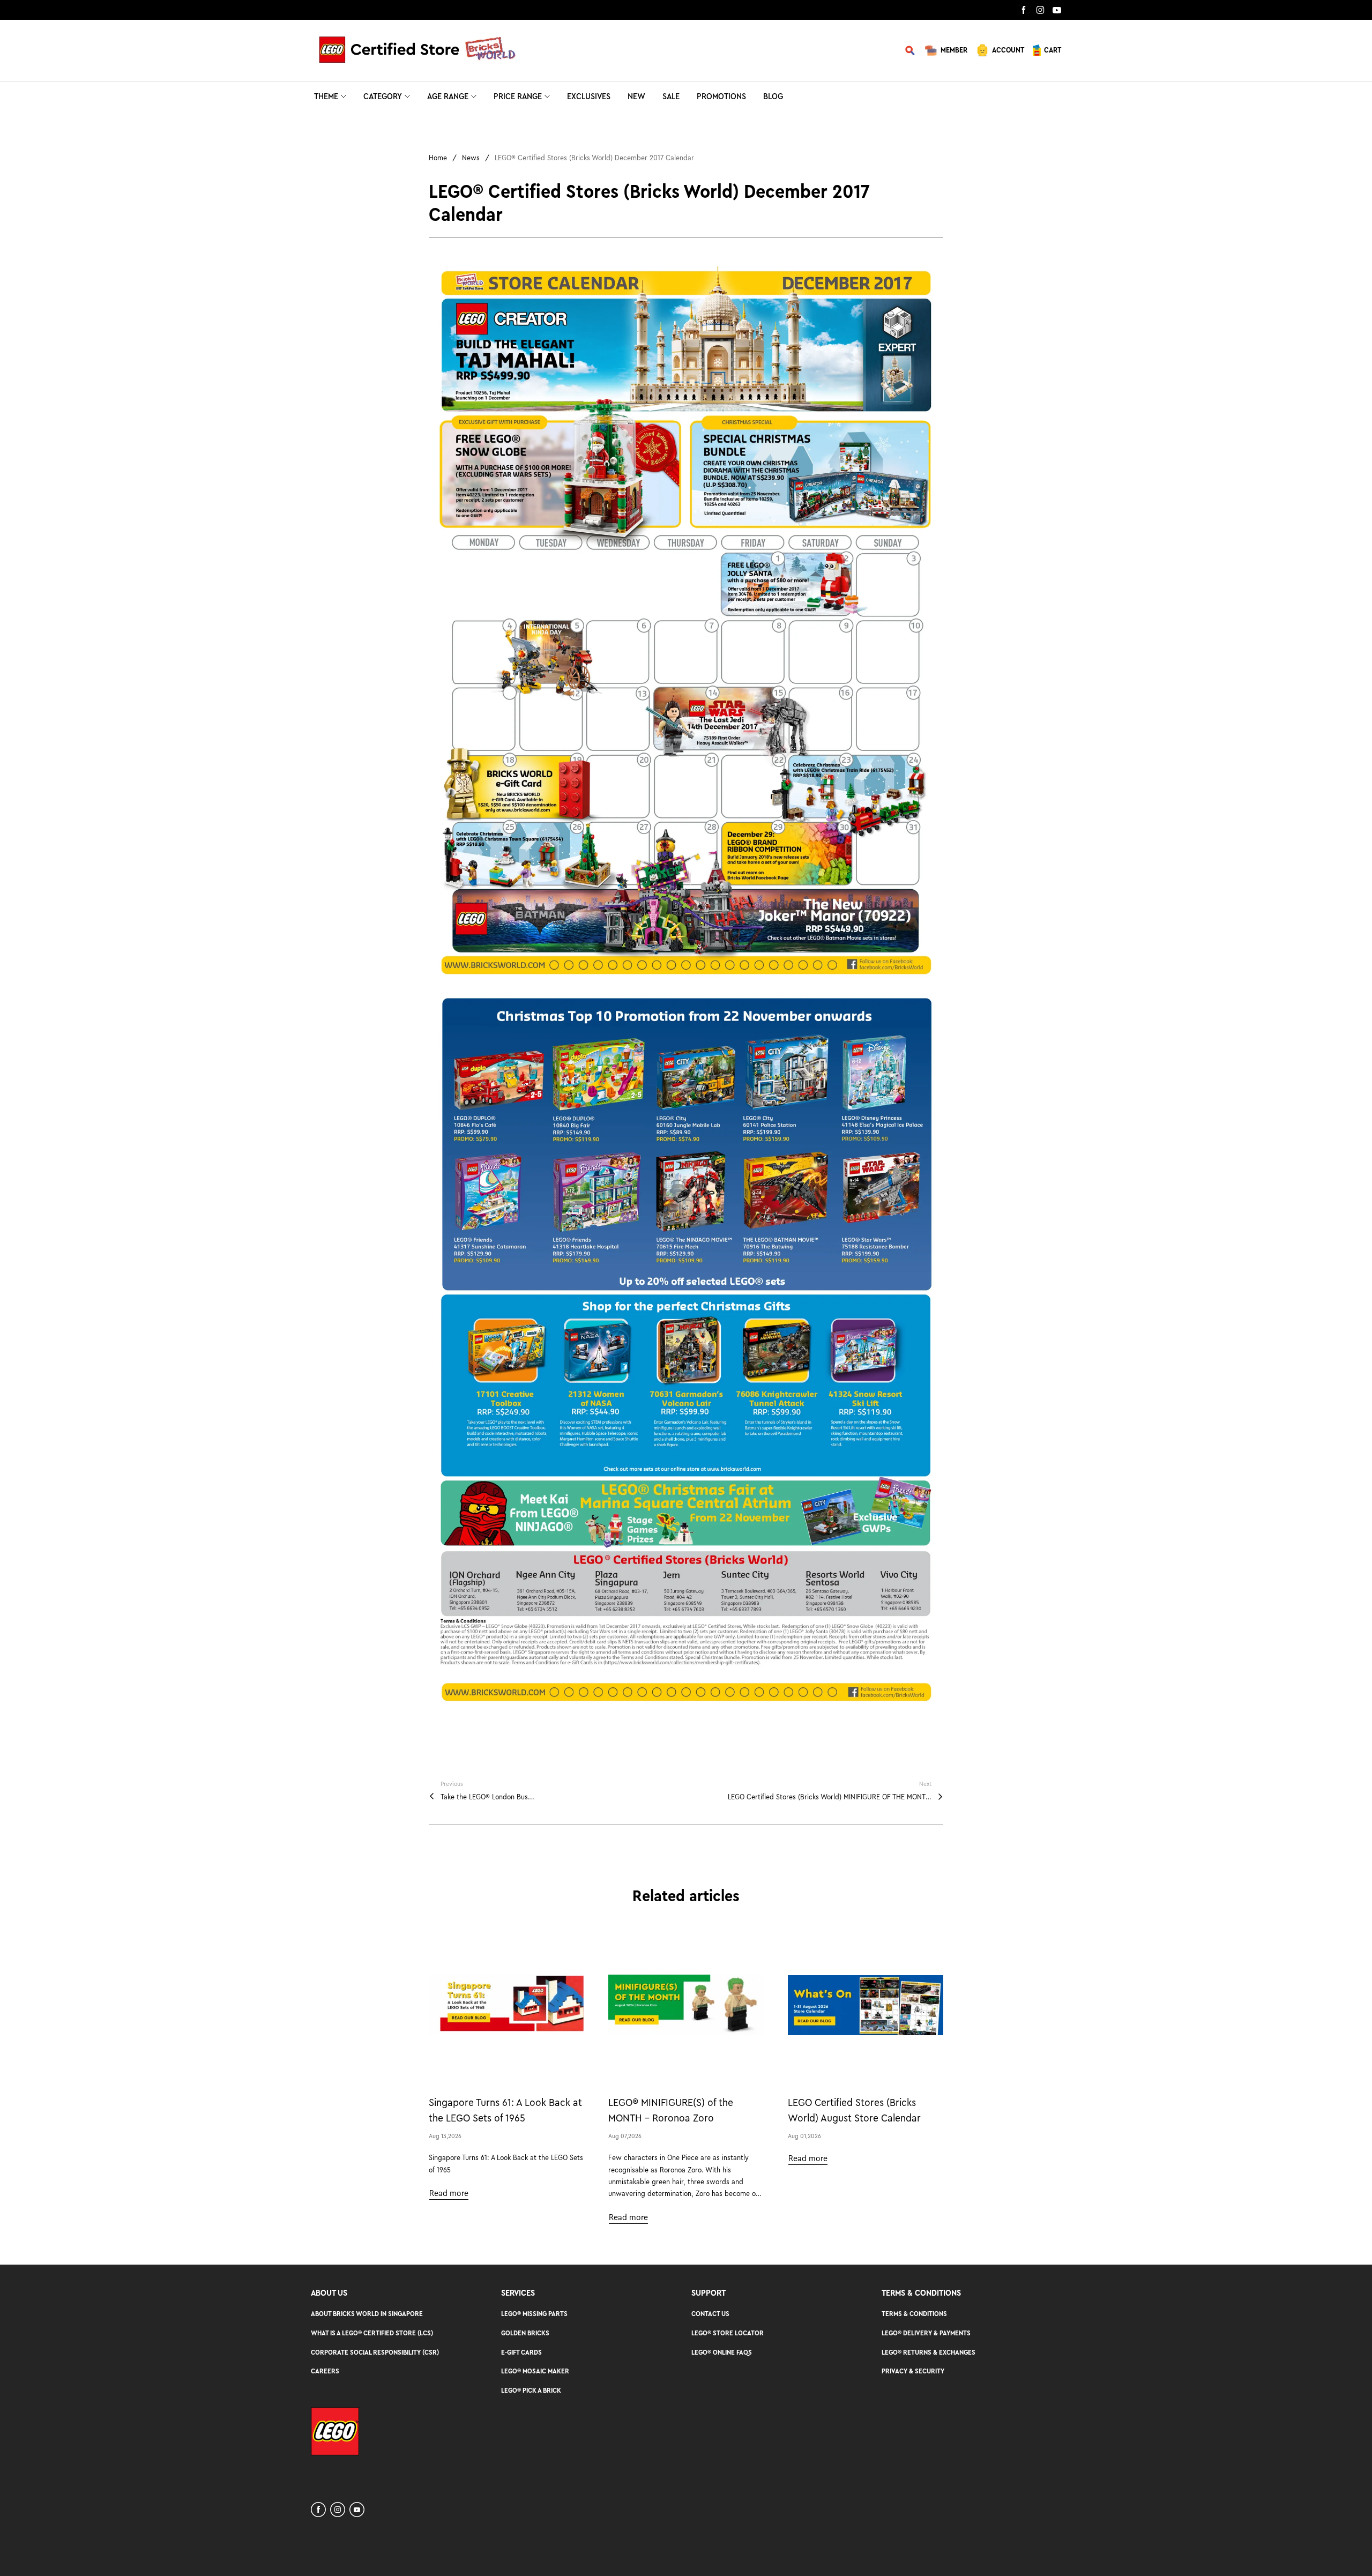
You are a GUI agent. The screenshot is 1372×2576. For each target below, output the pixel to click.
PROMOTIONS (721, 96)
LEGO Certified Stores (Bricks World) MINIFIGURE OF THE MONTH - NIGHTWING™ (830, 1797)
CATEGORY (383, 96)
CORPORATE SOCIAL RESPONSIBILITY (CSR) (375, 2352)
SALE (671, 96)
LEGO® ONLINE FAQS (722, 2352)
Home (438, 158)
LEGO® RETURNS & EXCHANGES (929, 2352)
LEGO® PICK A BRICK (531, 2390)
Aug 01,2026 (804, 2136)
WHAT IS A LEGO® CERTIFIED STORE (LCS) (372, 2333)
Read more (449, 2193)
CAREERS (325, 2371)
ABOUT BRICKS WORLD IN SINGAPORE (367, 2314)
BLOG (773, 96)
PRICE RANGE (518, 96)
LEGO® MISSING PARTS (534, 2314)
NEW (636, 96)
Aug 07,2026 (625, 2136)
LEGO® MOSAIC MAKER (535, 2371)
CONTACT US (710, 2314)
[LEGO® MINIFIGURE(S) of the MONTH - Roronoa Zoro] (686, 2005)
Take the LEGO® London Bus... (487, 1797)
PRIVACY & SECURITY (913, 2371)
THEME (326, 96)
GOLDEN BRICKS (525, 2333)
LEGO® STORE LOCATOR (728, 2333)
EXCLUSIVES (589, 96)
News (471, 158)
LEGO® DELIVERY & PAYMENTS (926, 2333)
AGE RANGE (448, 96)
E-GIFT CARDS (521, 2352)
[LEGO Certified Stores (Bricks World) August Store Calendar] (866, 2005)
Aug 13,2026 (445, 2136)
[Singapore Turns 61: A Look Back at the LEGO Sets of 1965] (506, 2005)
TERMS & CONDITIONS (914, 2314)
